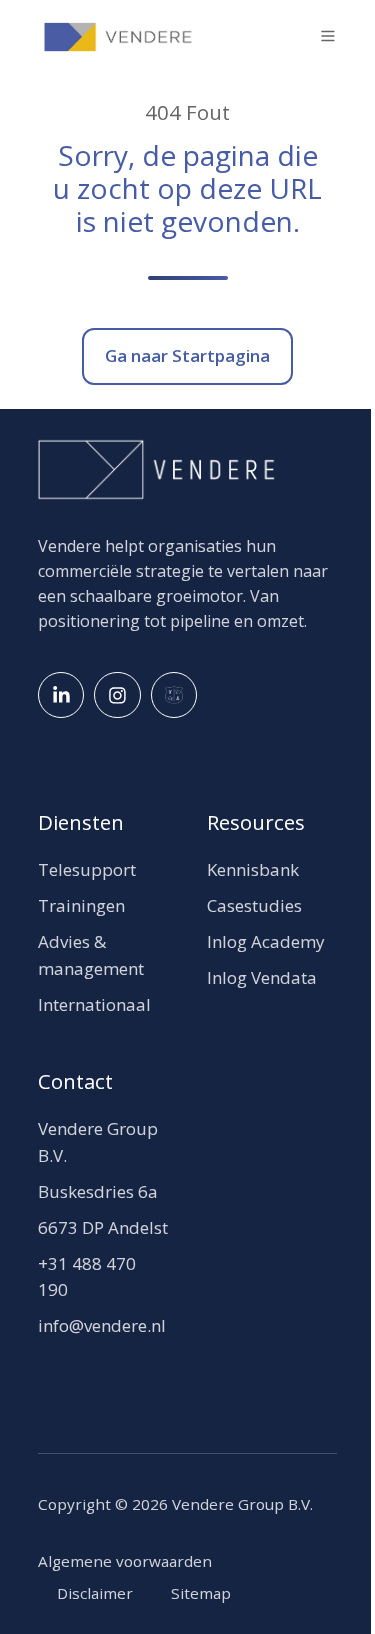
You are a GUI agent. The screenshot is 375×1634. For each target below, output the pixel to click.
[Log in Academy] (174, 695)
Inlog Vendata (262, 977)
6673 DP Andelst (103, 1227)
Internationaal (94, 1004)
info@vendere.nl (102, 1325)
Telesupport (87, 869)
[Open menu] (328, 36)
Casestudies (254, 905)
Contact (75, 1081)
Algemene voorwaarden (125, 1561)
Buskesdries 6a (98, 1191)
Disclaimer (95, 1593)
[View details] (61, 695)
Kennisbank (253, 869)
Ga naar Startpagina (187, 355)
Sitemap (201, 1593)
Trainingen (81, 905)
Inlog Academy (266, 941)
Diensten (81, 822)
